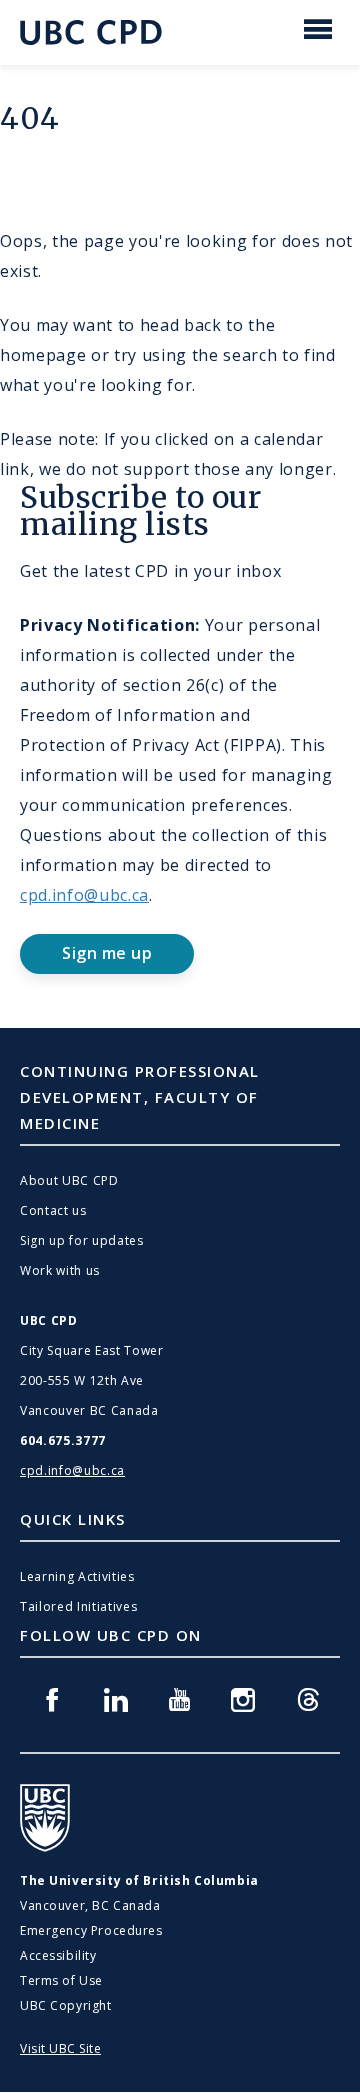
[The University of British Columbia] (45, 1818)
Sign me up (107, 953)
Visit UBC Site (60, 2048)
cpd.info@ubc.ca (84, 895)
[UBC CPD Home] (91, 32)
